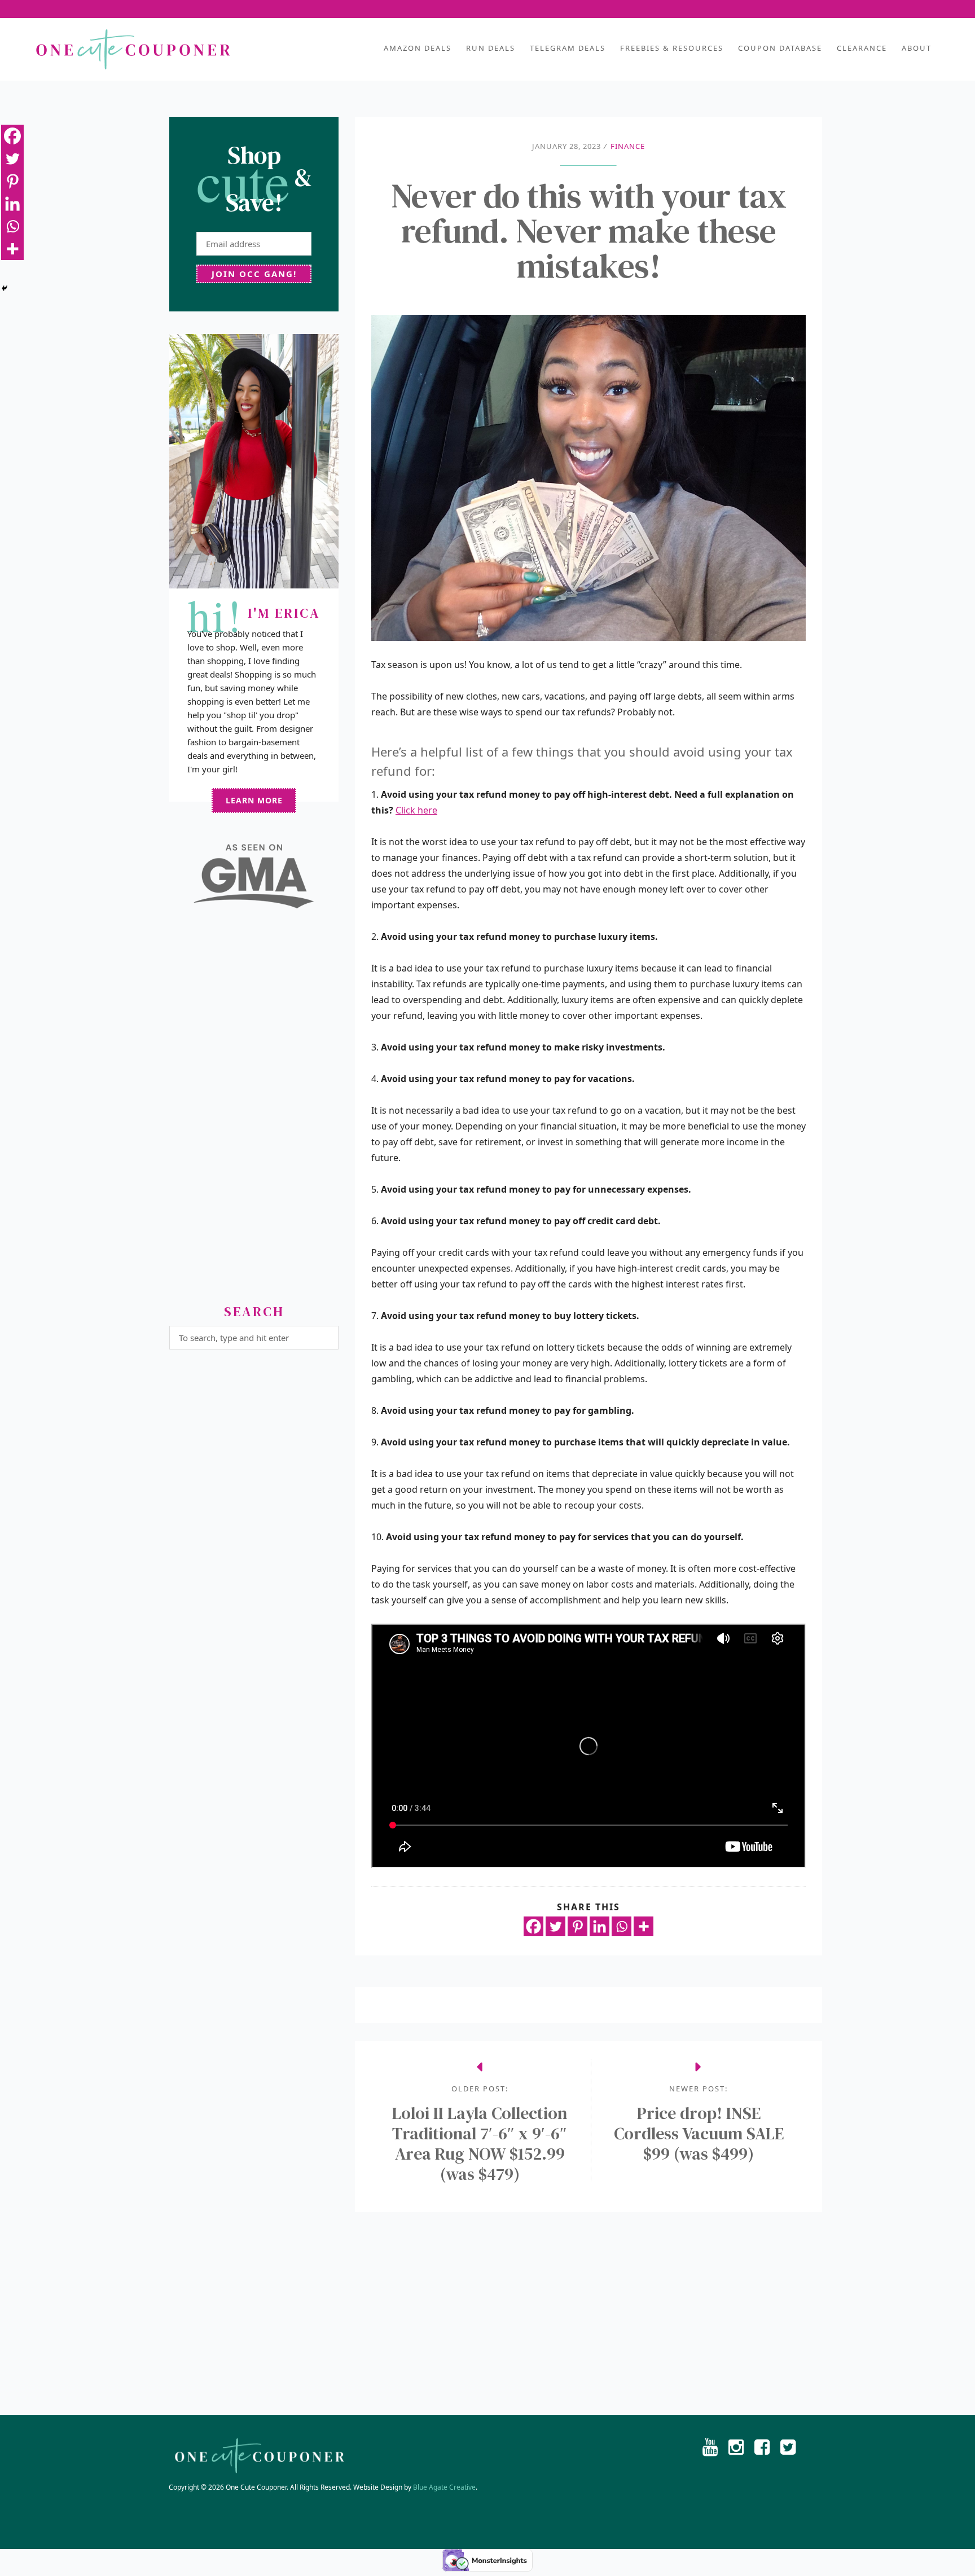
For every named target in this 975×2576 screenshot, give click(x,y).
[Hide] (5, 288)
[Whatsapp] (622, 1926)
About (917, 48)
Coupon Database (780, 48)
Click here (416, 810)
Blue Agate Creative (444, 2487)
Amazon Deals (418, 48)
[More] (644, 1926)
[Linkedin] (600, 1926)
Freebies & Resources (672, 48)
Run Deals (491, 48)
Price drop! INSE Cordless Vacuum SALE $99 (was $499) (699, 2134)
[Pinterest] (577, 1926)
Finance (628, 146)
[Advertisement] (254, 1111)
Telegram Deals (568, 48)
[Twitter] (555, 1926)
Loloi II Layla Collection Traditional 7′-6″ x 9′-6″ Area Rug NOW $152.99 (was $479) (480, 2144)
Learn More (254, 800)
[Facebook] (533, 1926)
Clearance (862, 48)
